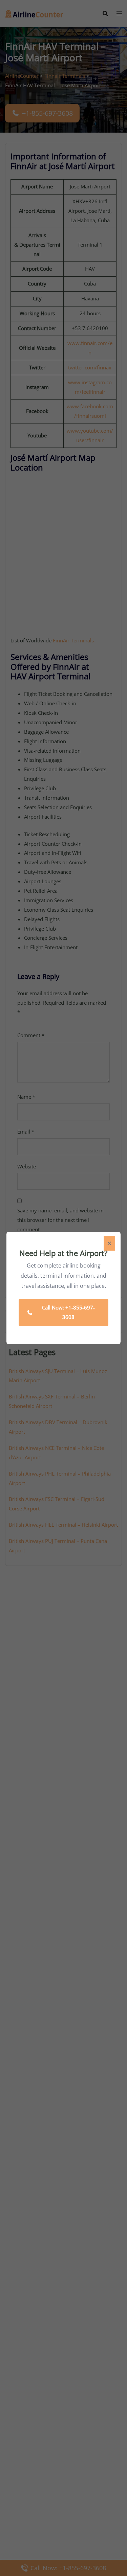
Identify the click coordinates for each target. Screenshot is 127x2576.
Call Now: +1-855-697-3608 (68, 1312)
